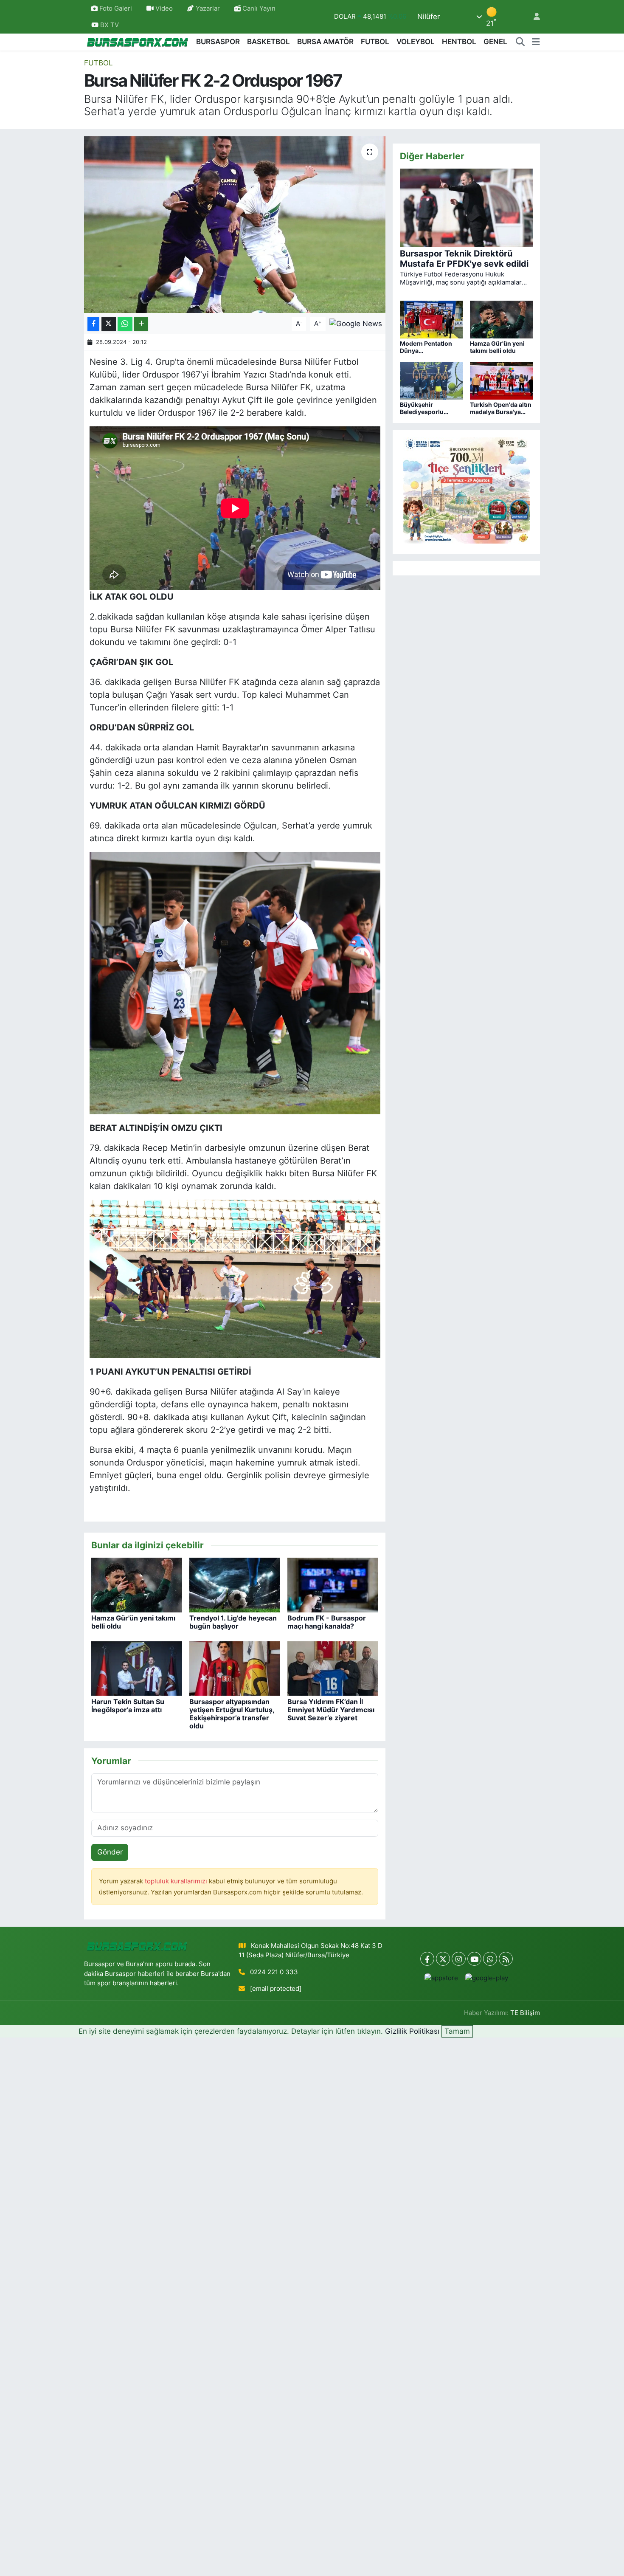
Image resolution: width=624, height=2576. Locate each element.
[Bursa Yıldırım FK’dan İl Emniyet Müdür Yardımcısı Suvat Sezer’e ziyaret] (333, 1668)
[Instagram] (459, 1959)
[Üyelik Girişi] (533, 17)
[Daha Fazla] (141, 324)
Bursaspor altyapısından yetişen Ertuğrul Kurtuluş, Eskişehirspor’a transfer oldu (232, 1714)
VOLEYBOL (416, 42)
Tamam (457, 2031)
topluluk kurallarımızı (177, 1881)
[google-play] (487, 1978)
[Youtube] (474, 1959)
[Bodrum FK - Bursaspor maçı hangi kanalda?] (333, 1584)
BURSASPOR (218, 42)
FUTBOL (375, 42)
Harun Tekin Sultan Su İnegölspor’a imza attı (128, 1706)
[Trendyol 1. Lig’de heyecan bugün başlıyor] (235, 1584)
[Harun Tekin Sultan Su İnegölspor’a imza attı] (137, 1668)
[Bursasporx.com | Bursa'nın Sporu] (138, 42)
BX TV (109, 25)
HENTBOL (459, 42)
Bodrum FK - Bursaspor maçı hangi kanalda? (327, 1622)
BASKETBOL (268, 42)
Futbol (98, 63)
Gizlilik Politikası (412, 2031)
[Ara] (520, 42)
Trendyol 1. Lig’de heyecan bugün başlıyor (233, 1622)
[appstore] (441, 1978)
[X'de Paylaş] (109, 324)
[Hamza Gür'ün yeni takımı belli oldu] (137, 1584)
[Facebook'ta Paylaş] (93, 324)
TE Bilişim (525, 2013)
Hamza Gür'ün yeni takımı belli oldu (133, 1622)
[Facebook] (427, 1959)
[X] (443, 1959)
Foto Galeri (116, 8)
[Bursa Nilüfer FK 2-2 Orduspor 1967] (235, 225)
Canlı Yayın (258, 8)
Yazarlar (208, 8)
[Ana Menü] (536, 42)
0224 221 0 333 (274, 1972)
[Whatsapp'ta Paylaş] (125, 324)
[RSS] (506, 1959)
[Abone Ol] (356, 323)
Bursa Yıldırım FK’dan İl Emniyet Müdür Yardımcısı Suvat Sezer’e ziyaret (331, 1710)
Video (164, 8)
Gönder (110, 1852)
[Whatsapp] (490, 1959)
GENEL (495, 42)
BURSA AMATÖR (325, 42)
